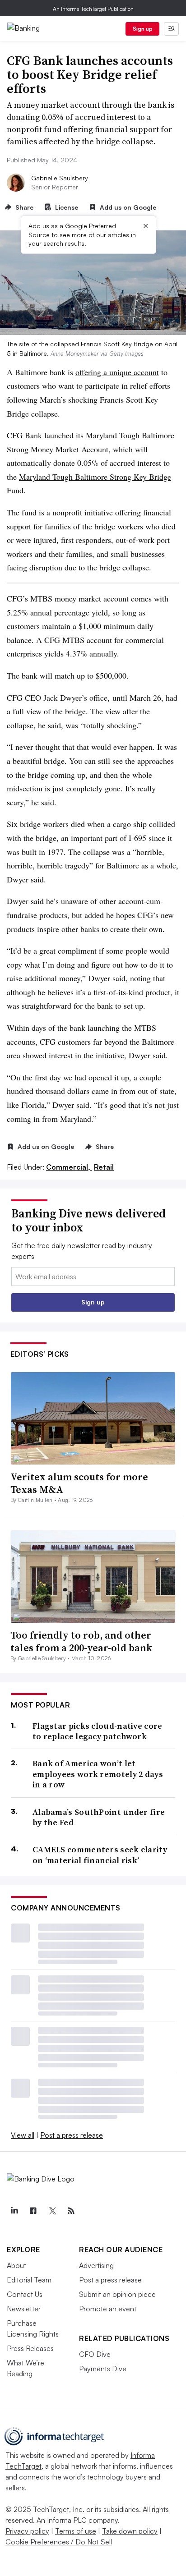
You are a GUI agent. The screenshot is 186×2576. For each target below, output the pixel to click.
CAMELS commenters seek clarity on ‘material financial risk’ (100, 1855)
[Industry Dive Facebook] (33, 2211)
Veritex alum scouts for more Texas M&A (79, 1483)
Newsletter (24, 2309)
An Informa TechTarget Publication (93, 9)
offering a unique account (117, 372)
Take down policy (130, 2531)
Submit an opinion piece (117, 2294)
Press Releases (30, 2348)
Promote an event (108, 2309)
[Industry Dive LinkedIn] (14, 2211)
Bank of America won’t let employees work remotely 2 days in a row (98, 1774)
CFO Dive (95, 2354)
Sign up (143, 29)
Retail (104, 1167)
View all (23, 2135)
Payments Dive (103, 2369)
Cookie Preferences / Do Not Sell (59, 2542)
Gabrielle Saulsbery (60, 178)
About (16, 2265)
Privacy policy (27, 2531)
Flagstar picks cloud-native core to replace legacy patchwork (98, 1731)
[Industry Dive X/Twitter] (52, 2211)
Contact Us (25, 2294)
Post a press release (72, 2135)
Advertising (96, 2265)
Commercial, (69, 1167)
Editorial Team (29, 2280)
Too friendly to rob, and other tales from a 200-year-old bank (81, 1642)
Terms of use (76, 2531)
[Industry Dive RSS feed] (71, 2211)
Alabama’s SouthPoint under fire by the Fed (99, 1817)
